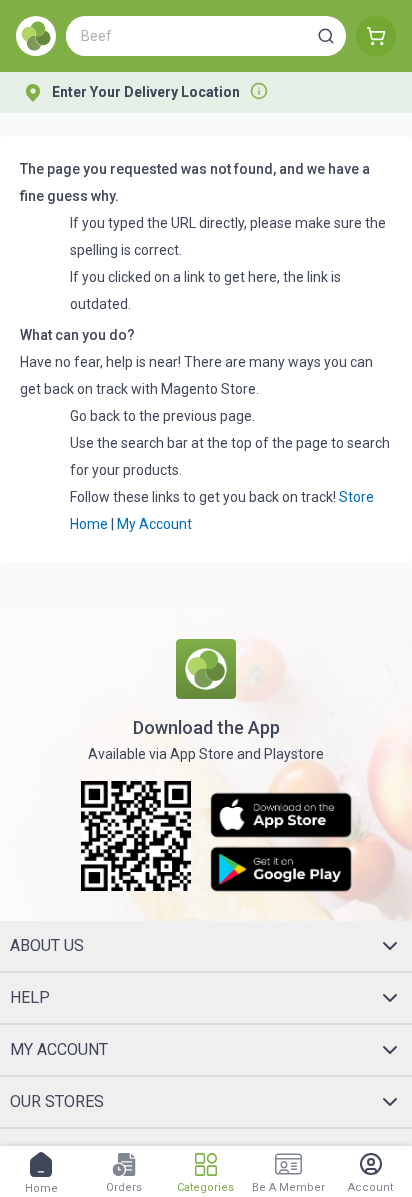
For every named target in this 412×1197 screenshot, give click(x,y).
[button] (326, 36)
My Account (154, 524)
